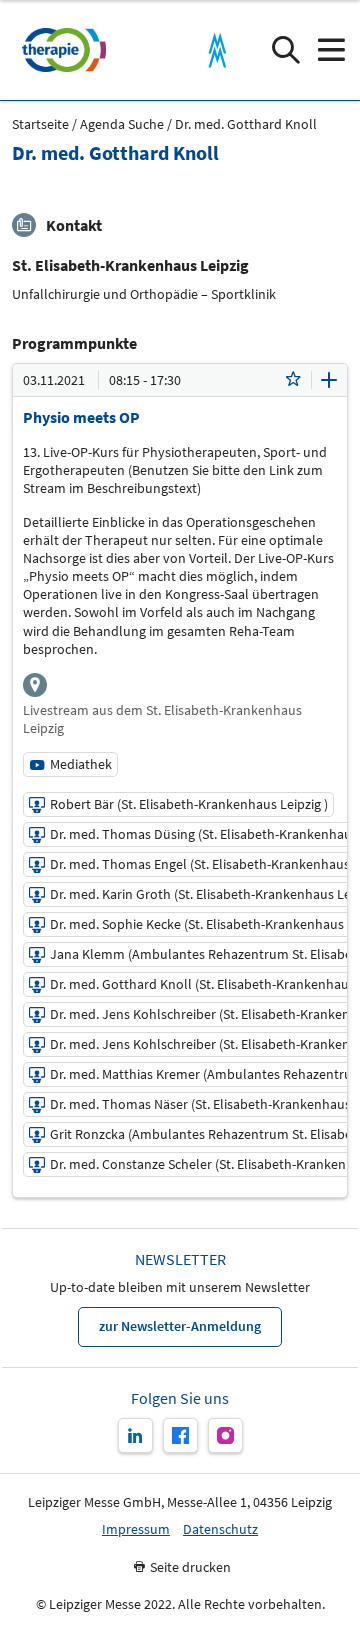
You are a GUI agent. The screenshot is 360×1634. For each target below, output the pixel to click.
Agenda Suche (122, 124)
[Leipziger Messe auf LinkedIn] (135, 1435)
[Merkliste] (293, 380)
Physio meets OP (81, 417)
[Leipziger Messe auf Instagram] (225, 1435)
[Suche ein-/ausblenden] (285, 50)
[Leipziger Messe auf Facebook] (180, 1435)
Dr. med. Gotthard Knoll (246, 124)
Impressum (136, 1529)
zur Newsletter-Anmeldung (180, 1326)
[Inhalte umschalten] (329, 380)
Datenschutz (220, 1529)
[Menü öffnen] (330, 50)
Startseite (40, 124)
